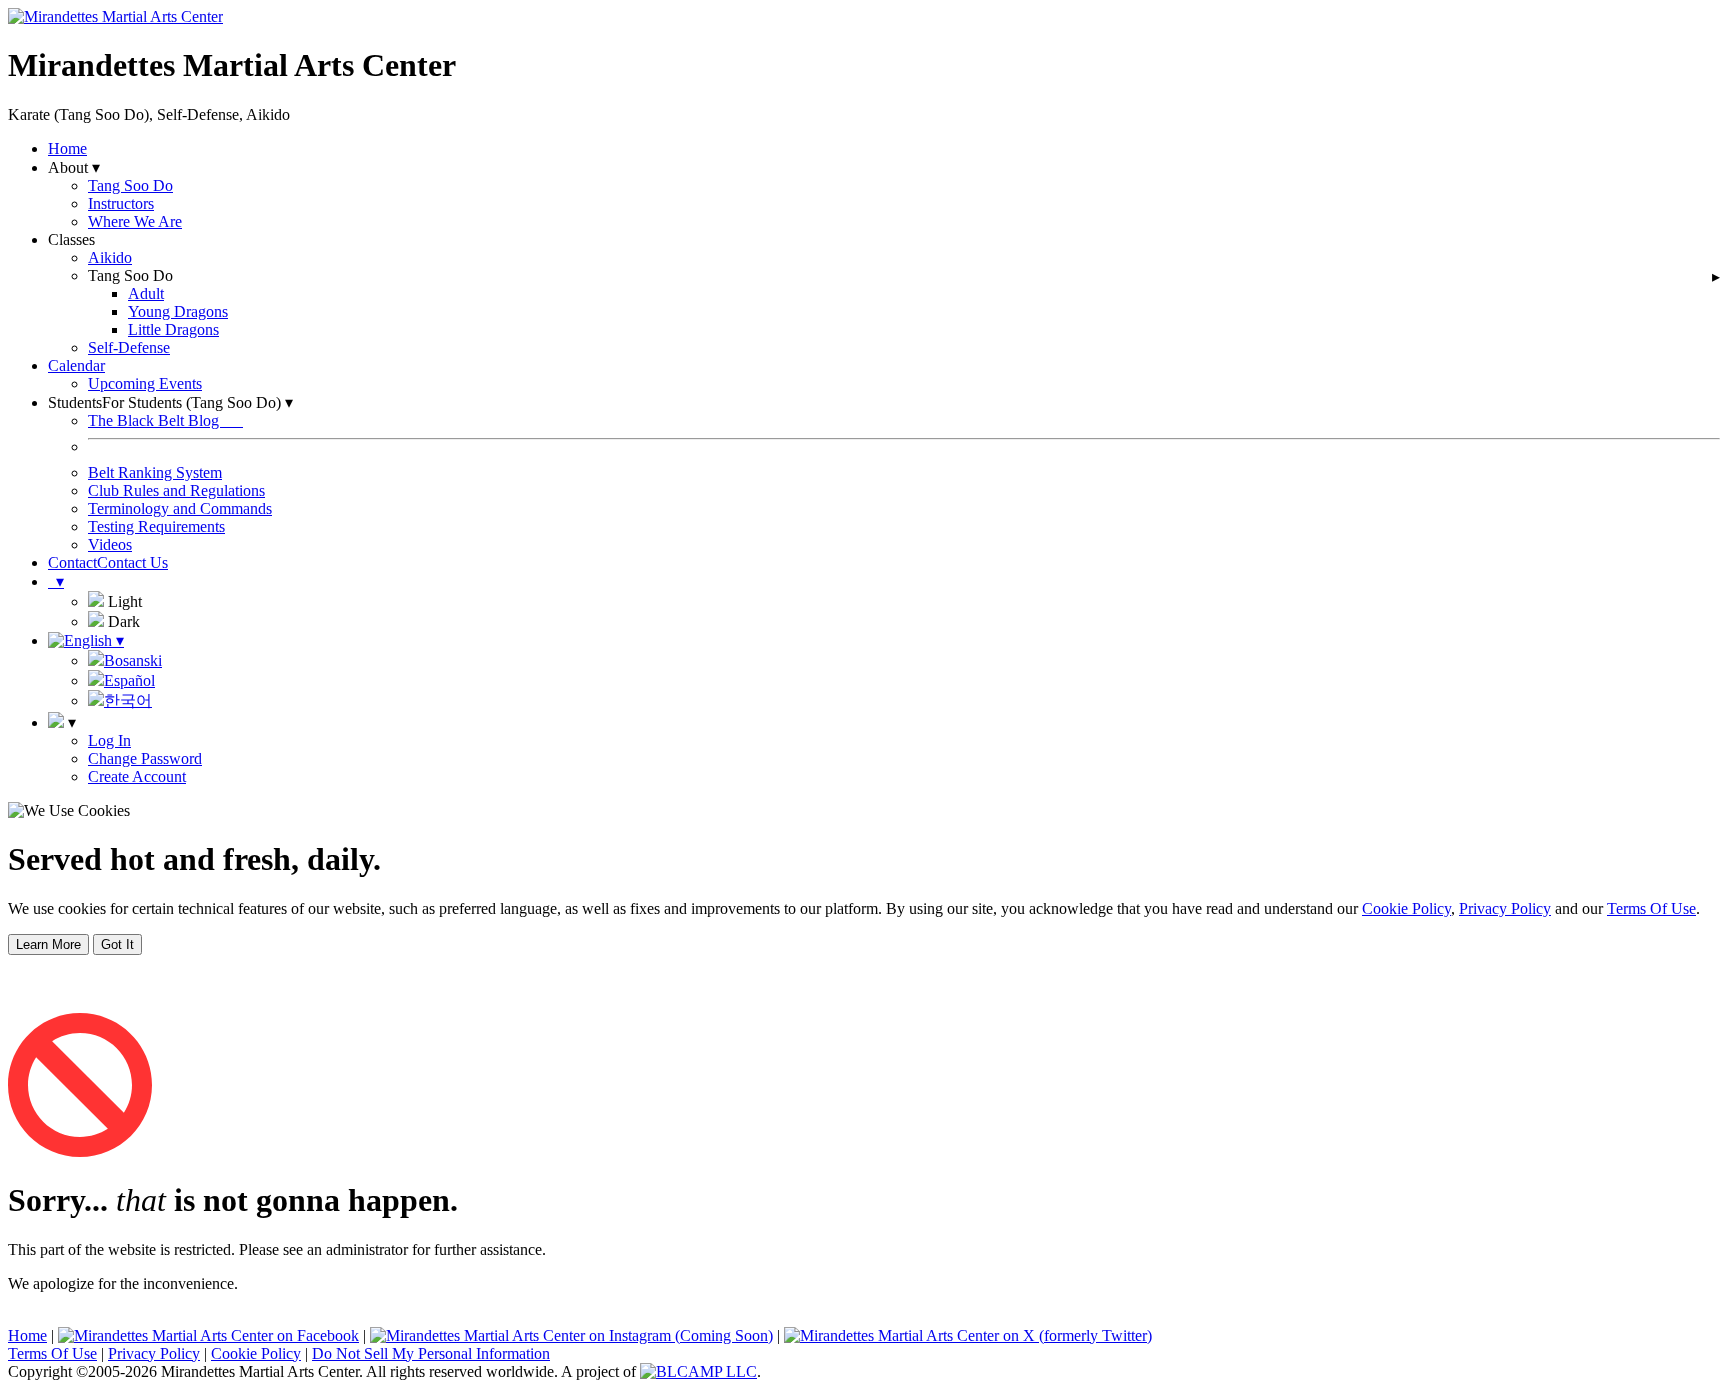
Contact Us (132, 562)
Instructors (121, 203)
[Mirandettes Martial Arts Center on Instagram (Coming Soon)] (571, 1335)
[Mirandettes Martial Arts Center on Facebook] (208, 1335)
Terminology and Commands (180, 508)
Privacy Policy (1505, 908)
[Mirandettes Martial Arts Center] (115, 16)
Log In (109, 740)
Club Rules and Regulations (176, 490)
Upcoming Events (145, 383)
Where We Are (135, 221)
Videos (110, 544)
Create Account (137, 776)
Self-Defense (129, 347)
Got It (117, 944)
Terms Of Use (1651, 908)
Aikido (110, 257)
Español (129, 680)
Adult (146, 293)
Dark (122, 621)
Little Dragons (173, 329)
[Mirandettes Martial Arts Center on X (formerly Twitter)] (968, 1335)
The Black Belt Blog (165, 420)
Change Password (145, 758)
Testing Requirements (156, 526)
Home (67, 148)
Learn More (48, 944)
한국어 (128, 700)
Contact (72, 562)
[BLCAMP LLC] (698, 1371)
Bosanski (133, 660)
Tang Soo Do (130, 185)
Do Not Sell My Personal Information (431, 1353)
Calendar (76, 365)
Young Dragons (178, 311)
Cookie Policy (1406, 908)
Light (123, 601)
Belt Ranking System (155, 472)
